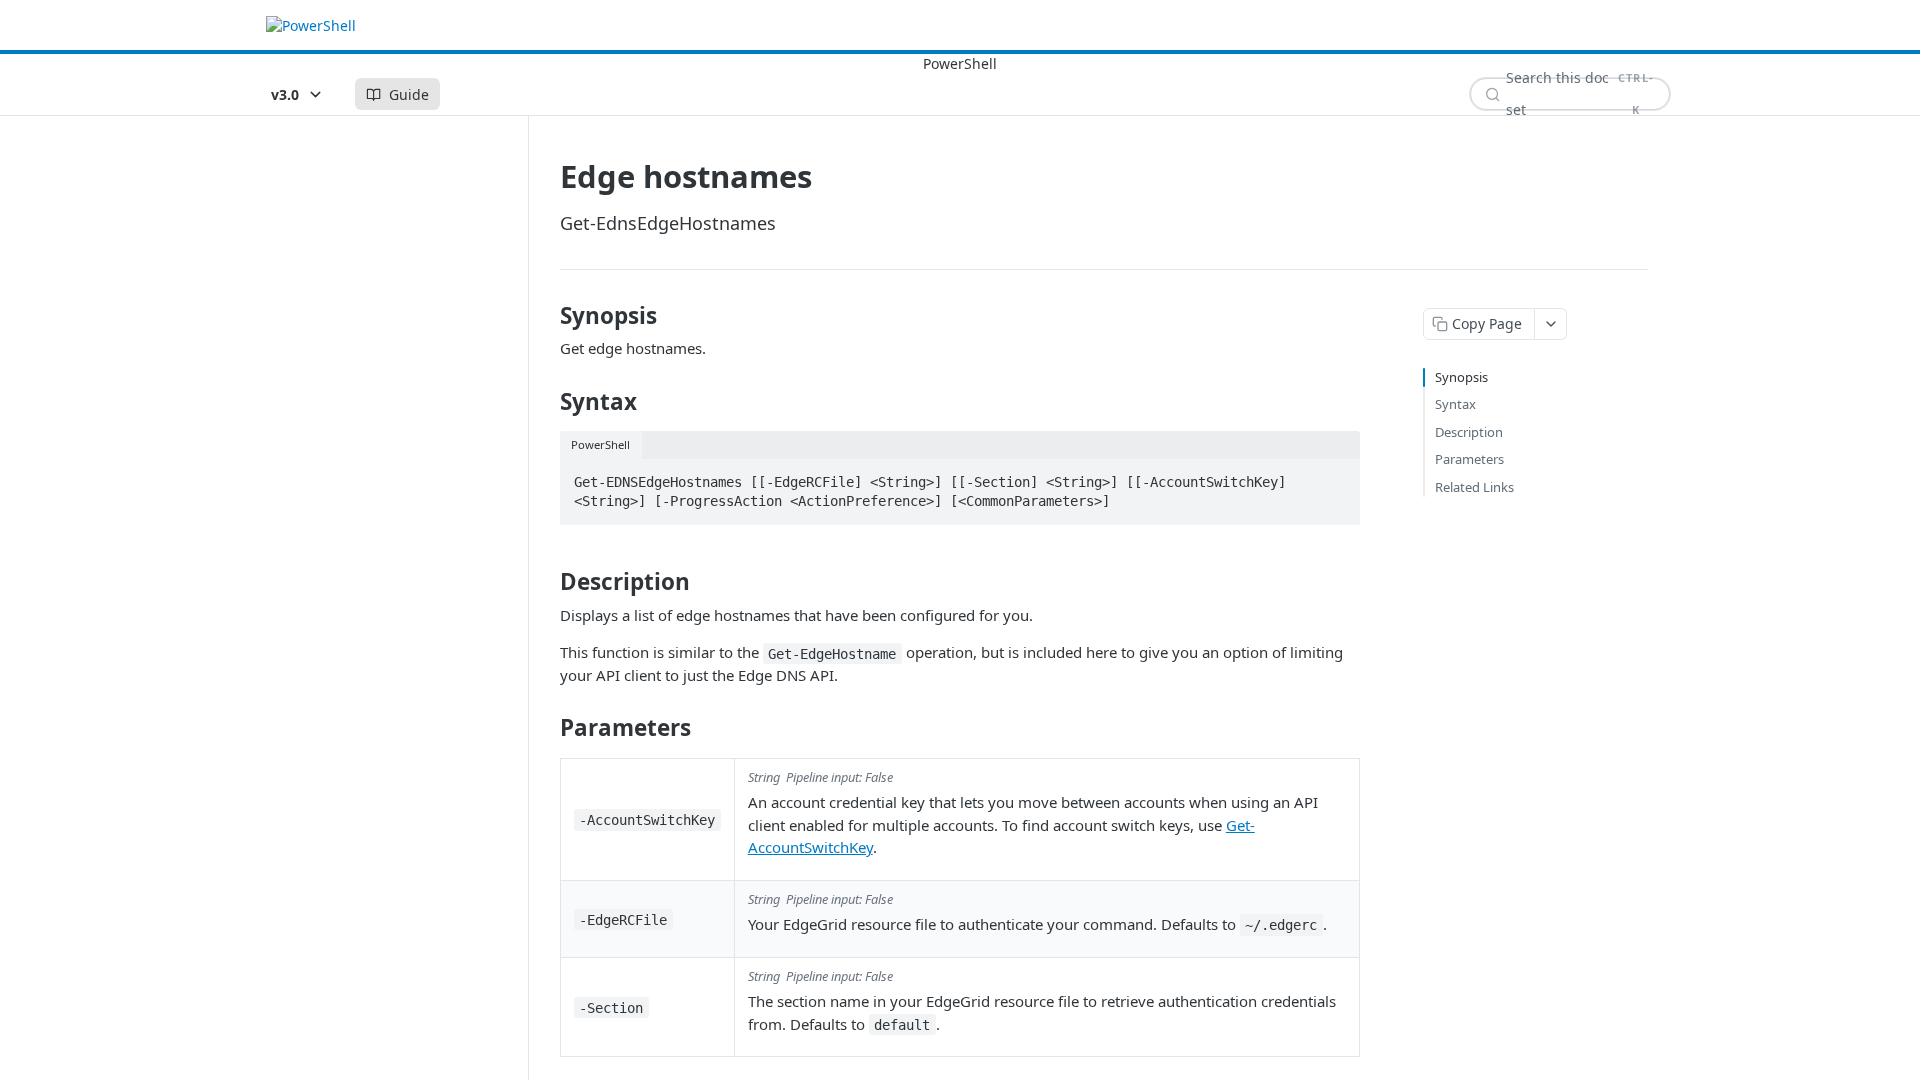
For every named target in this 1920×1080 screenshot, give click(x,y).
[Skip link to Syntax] (546, 402)
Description (1469, 432)
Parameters (1469, 459)
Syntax (1455, 404)
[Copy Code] (1336, 476)
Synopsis (1461, 377)
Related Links (1474, 487)
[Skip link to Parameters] (546, 728)
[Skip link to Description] (546, 582)
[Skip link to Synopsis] (546, 316)
